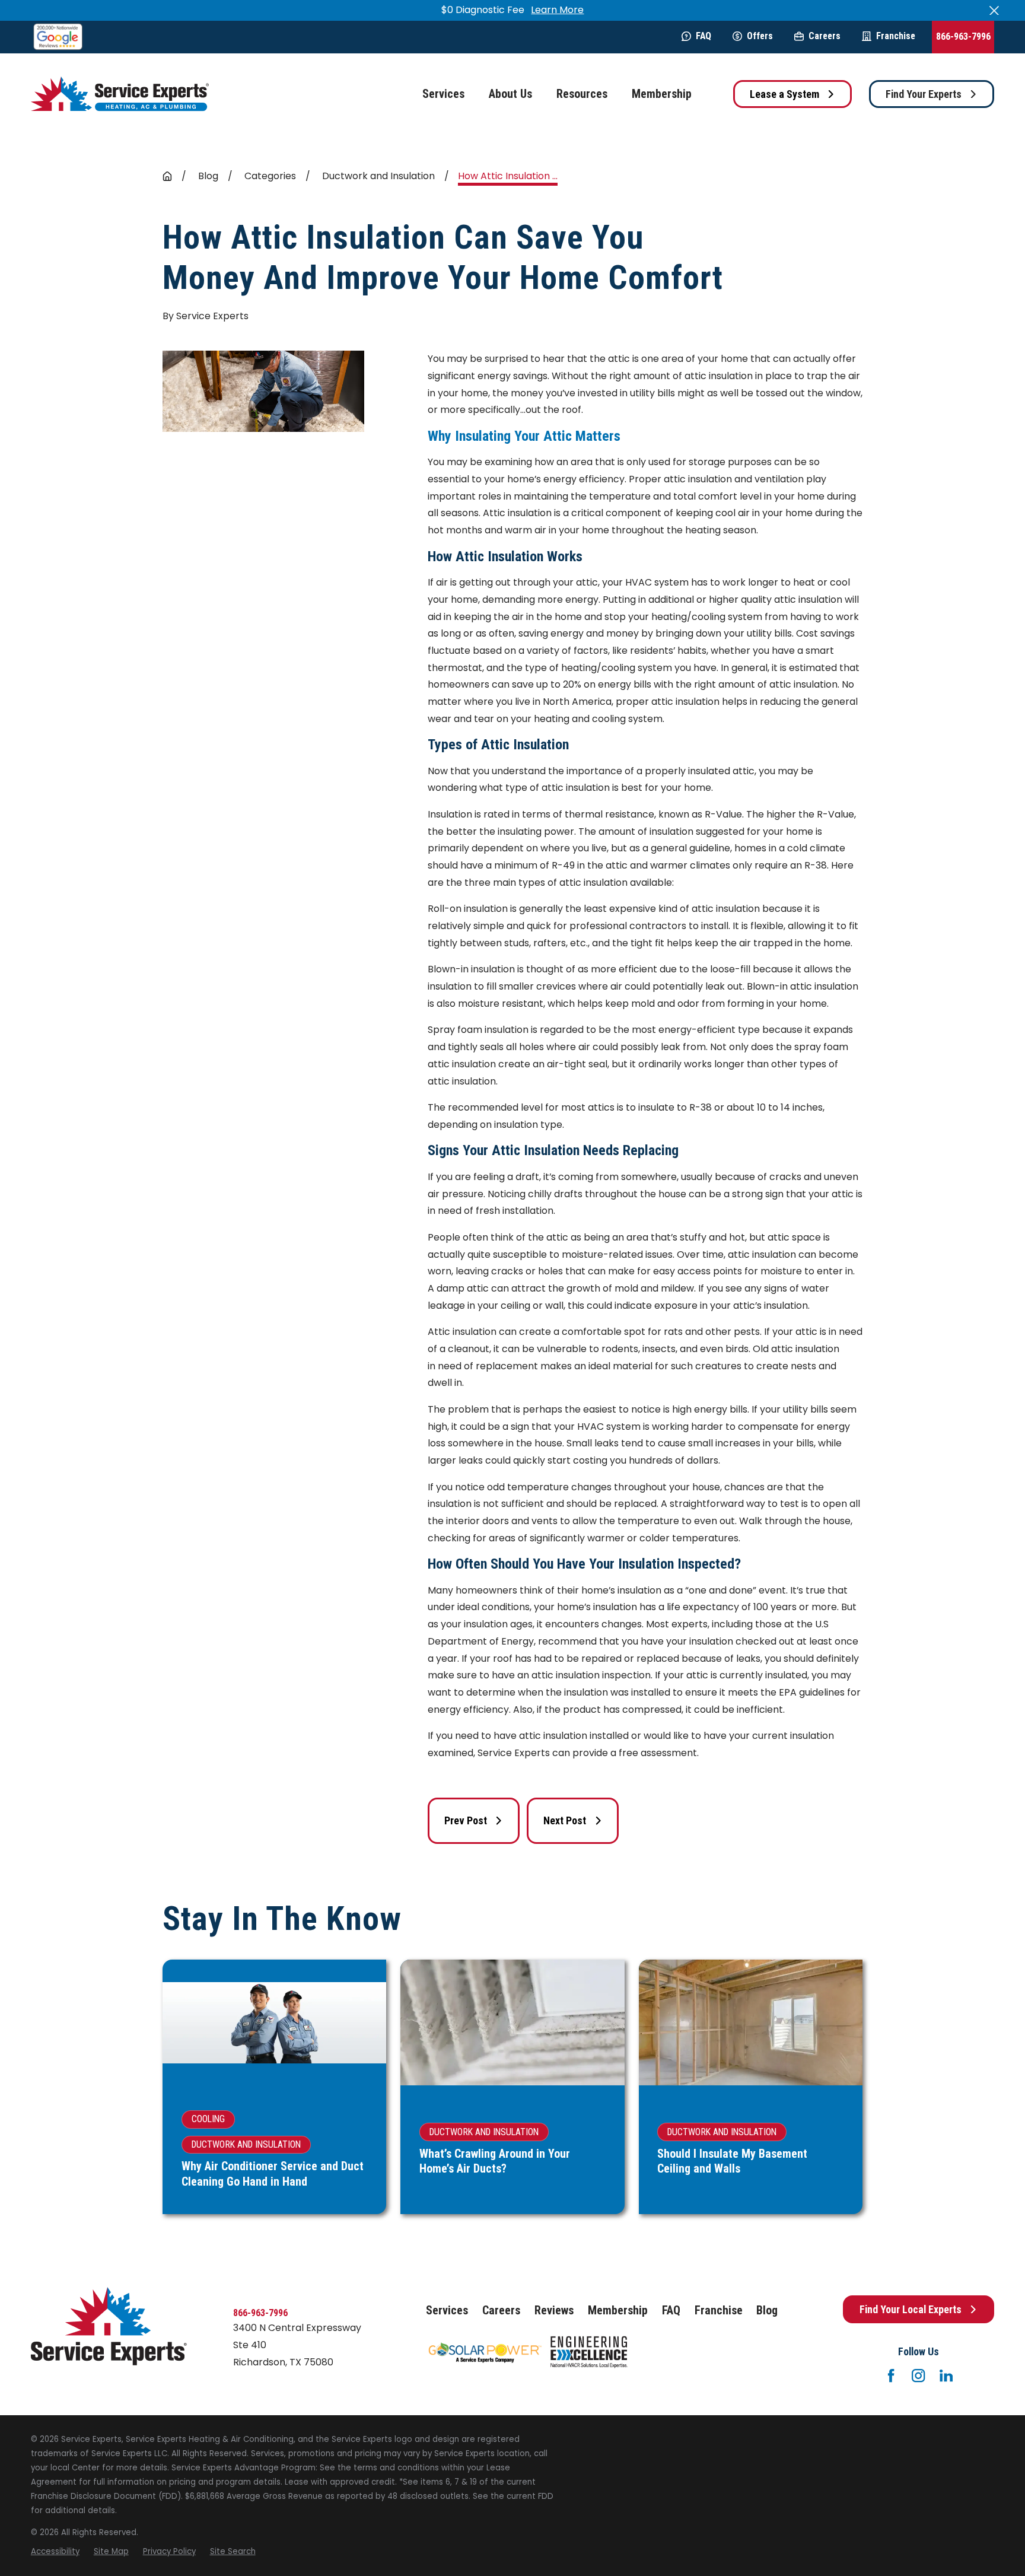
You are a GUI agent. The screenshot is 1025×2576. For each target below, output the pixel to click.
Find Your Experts (924, 94)
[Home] (120, 94)
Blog (767, 2311)
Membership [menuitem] (662, 94)
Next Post (565, 1820)
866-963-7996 (963, 36)
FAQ (704, 36)
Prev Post (466, 1820)
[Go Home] (167, 176)
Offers (760, 36)
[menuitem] (55, 2552)
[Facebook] (891, 2375)
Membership (618, 2311)
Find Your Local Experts (911, 2309)
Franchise (896, 36)
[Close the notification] (994, 11)
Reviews (554, 2311)
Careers (825, 36)
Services (447, 2311)
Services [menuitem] (443, 94)
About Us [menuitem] (510, 94)
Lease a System (784, 94)
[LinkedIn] (946, 2375)
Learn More (557, 10)
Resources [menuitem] (582, 94)
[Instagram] (918, 2375)
